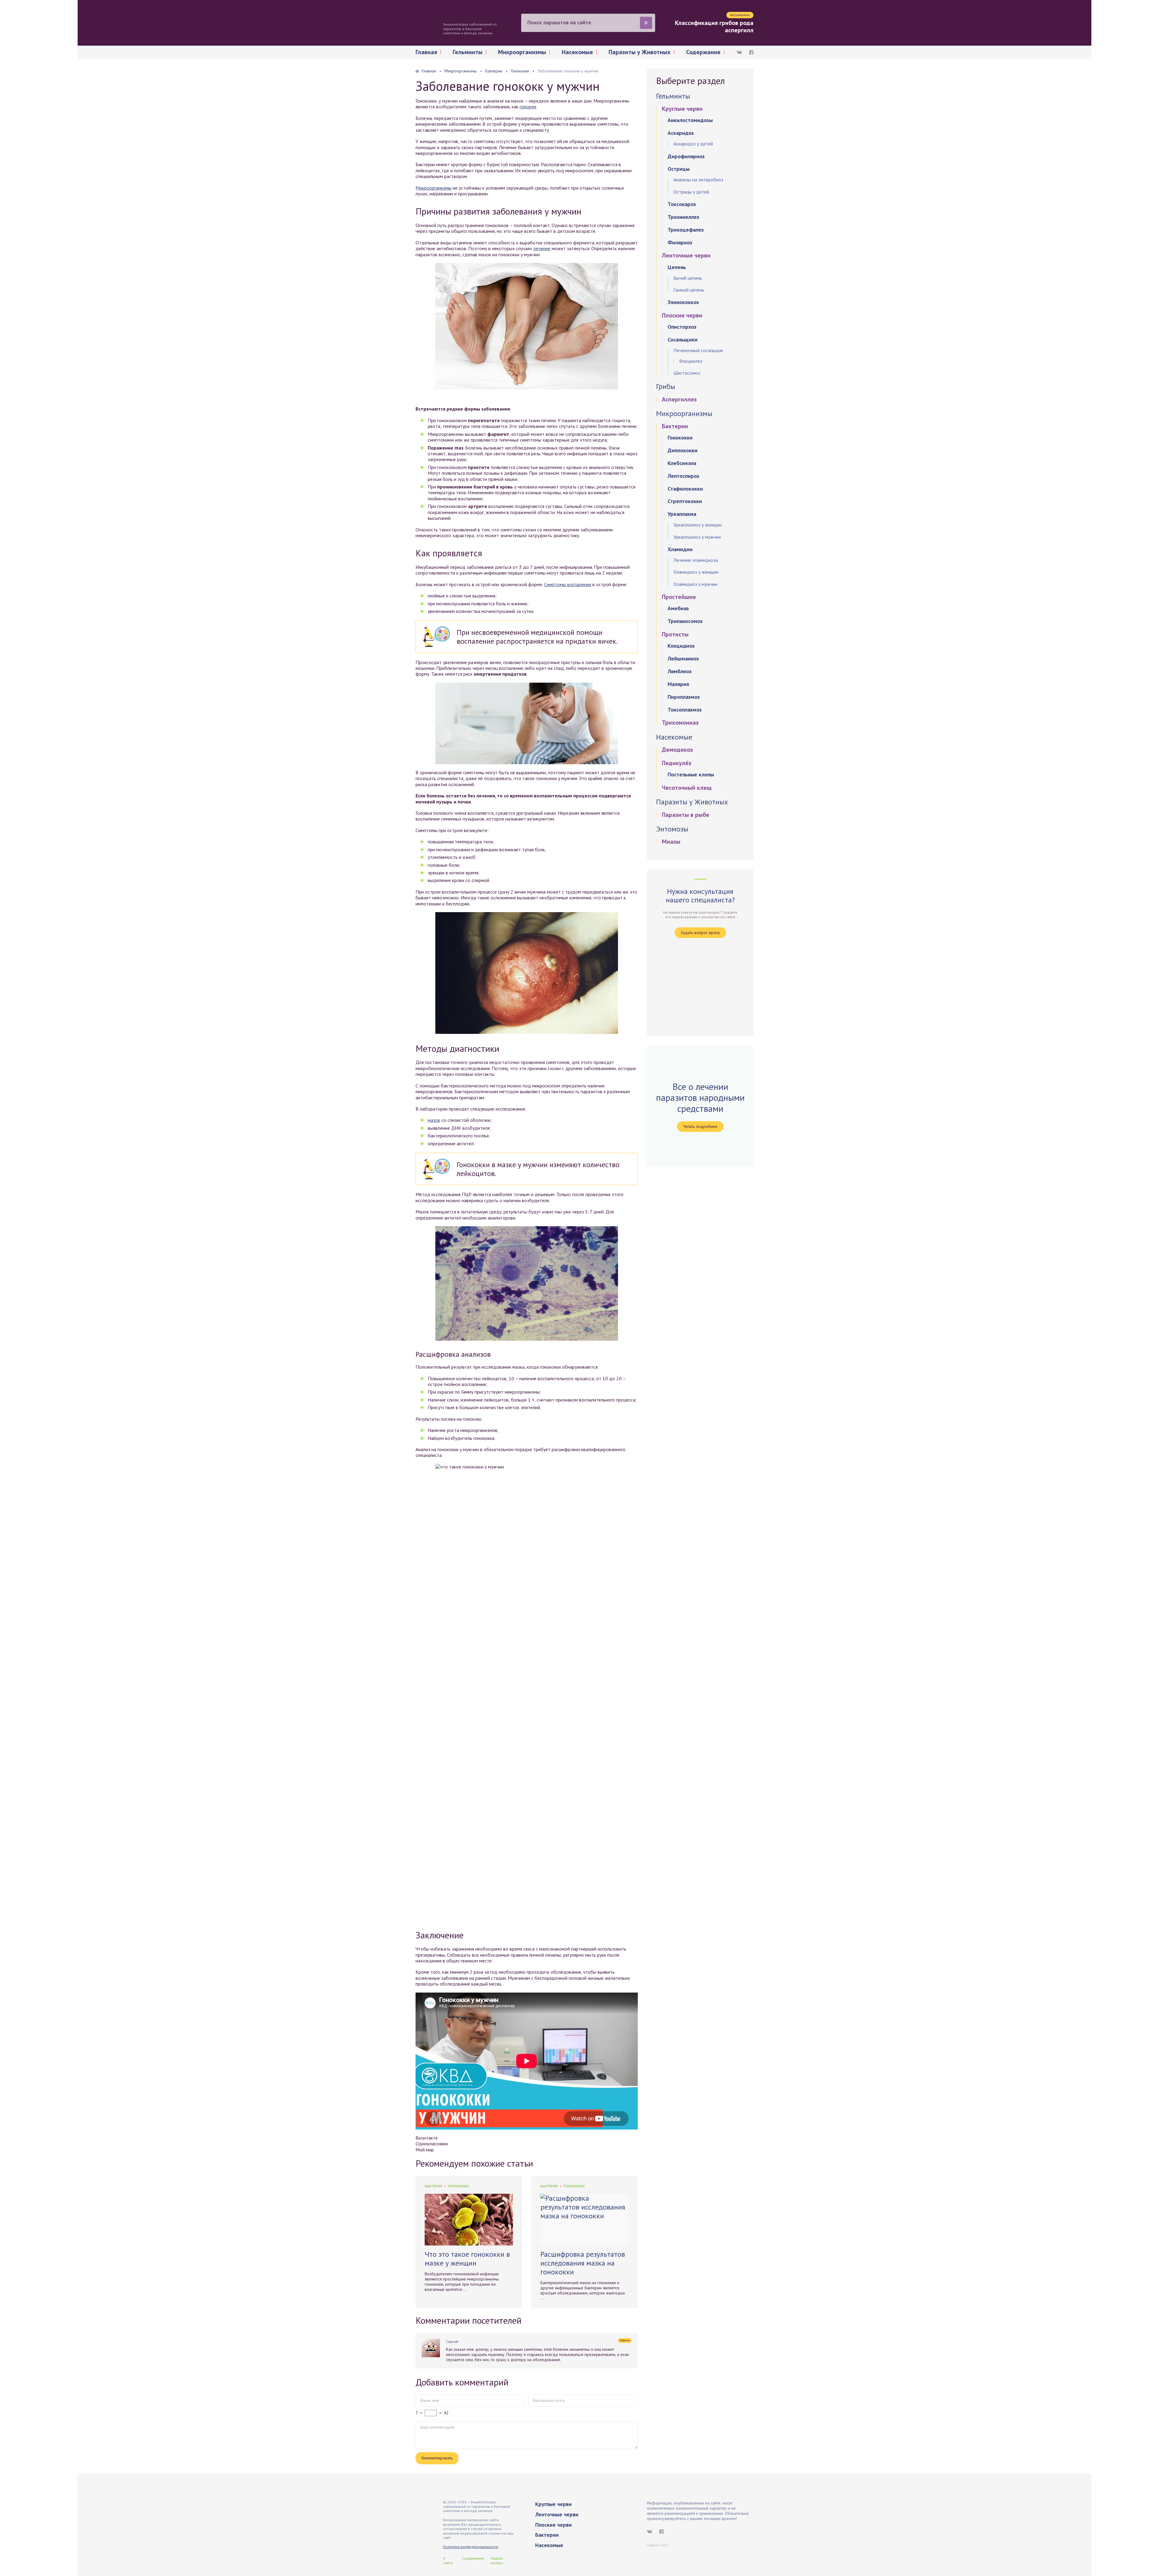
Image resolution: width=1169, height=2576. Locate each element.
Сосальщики (683, 339)
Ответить (625, 2340)
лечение (542, 248)
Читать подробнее (700, 1126)
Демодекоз (677, 750)
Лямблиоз (680, 671)
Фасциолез (691, 361)
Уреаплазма (682, 514)
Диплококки (683, 450)
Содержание (703, 52)
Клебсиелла (682, 463)
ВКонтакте (739, 52)
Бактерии (433, 2186)
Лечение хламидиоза (696, 560)
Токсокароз (682, 204)
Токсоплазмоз (685, 710)
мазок (434, 1120)
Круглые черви (682, 109)
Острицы (679, 169)
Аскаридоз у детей (693, 144)
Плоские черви (682, 315)
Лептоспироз (683, 476)
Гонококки (458, 2186)
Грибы (666, 386)
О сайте (448, 2560)
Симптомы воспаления (568, 584)
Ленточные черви (686, 255)
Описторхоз (682, 327)
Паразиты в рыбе (686, 815)
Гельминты (468, 52)
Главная (426, 52)
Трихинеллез (683, 217)
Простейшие (679, 597)
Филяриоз (680, 242)
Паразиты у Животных (640, 52)
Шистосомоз (687, 373)
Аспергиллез (679, 399)
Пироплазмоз (684, 697)
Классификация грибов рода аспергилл (714, 26)
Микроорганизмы (522, 52)
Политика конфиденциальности (470, 2547)
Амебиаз (678, 608)
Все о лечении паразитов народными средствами (700, 1098)
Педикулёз (677, 763)
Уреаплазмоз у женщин (698, 525)
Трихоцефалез (686, 230)
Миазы (671, 842)
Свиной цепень (689, 290)
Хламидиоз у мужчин (695, 584)
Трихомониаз (680, 723)
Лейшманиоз (683, 658)
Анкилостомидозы (690, 120)
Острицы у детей (691, 192)
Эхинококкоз (683, 302)
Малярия (678, 684)
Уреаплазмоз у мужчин (697, 537)
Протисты (675, 634)
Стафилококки (685, 489)
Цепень (677, 267)
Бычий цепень (688, 278)
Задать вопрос (497, 2560)
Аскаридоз (681, 133)
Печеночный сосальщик (698, 350)
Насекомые (577, 52)
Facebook (751, 52)
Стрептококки (685, 501)
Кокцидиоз (681, 646)
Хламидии (680, 549)
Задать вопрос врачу (700, 933)
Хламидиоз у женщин (696, 572)
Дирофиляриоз (686, 156)
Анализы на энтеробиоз (698, 180)
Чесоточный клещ (687, 788)
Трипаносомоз (685, 621)
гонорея (528, 107)
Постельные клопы (691, 774)
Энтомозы (672, 829)
